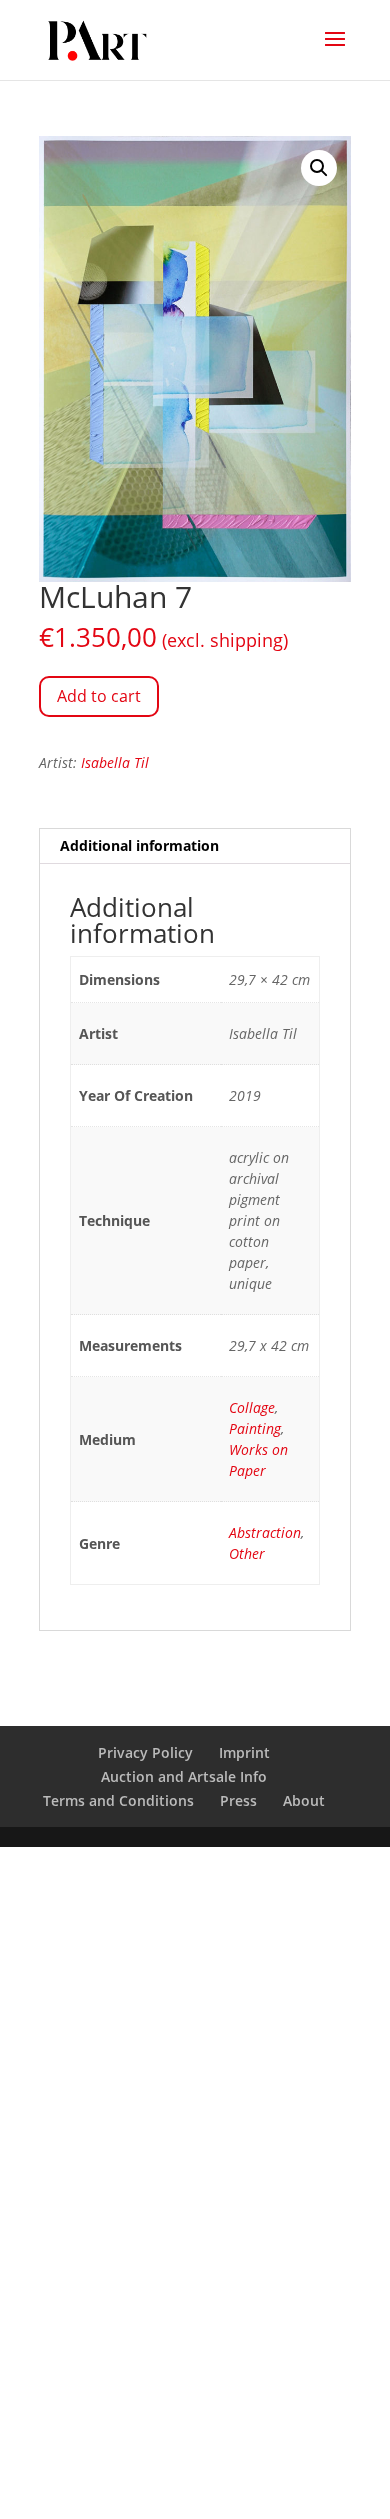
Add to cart (99, 696)
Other (247, 1553)
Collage (252, 1407)
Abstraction (265, 1532)
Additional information (139, 845)
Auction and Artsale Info (184, 1776)
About (304, 1800)
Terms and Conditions (118, 1800)
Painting (255, 1428)
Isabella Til (115, 762)
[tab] (195, 846)
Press (238, 1800)
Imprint (244, 1752)
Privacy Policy (145, 1752)
